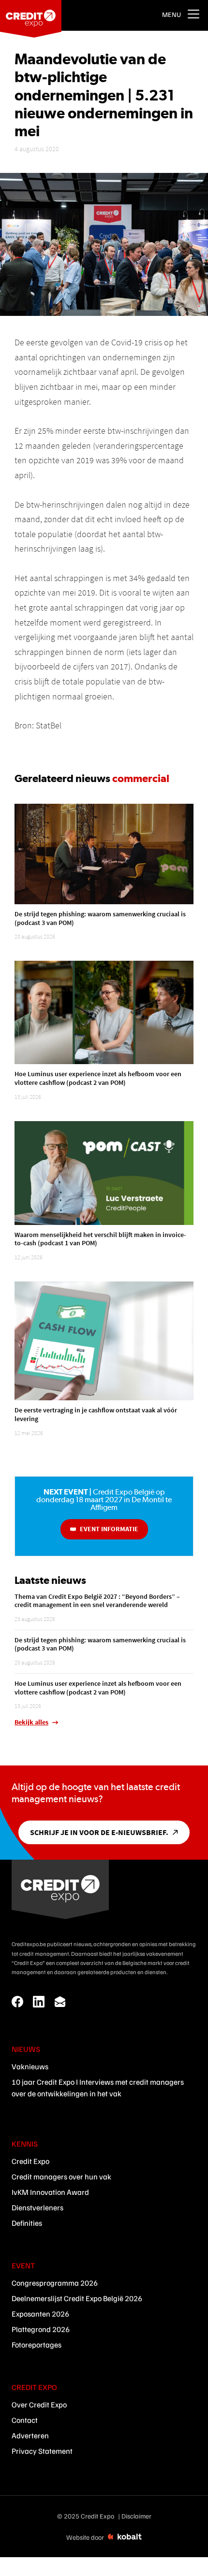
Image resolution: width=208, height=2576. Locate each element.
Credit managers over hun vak (61, 2177)
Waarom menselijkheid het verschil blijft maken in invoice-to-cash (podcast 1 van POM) (100, 1239)
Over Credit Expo (39, 2405)
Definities (27, 2223)
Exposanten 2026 (40, 2314)
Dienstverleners (37, 2207)
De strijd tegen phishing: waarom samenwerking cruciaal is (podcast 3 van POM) (100, 918)
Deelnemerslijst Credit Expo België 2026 (77, 2298)
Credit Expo (30, 2161)
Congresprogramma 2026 (55, 2283)
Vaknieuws (30, 2066)
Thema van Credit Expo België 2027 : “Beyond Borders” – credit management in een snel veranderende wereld (97, 1601)
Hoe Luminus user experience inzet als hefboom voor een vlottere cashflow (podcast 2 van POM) (98, 1078)
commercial (141, 778)
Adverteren (30, 2435)
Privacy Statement (42, 2451)
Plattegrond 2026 (41, 2329)
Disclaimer (136, 2516)
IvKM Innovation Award (50, 2192)
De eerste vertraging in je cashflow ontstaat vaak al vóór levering (96, 1414)
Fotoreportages (37, 2345)
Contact (25, 2420)
